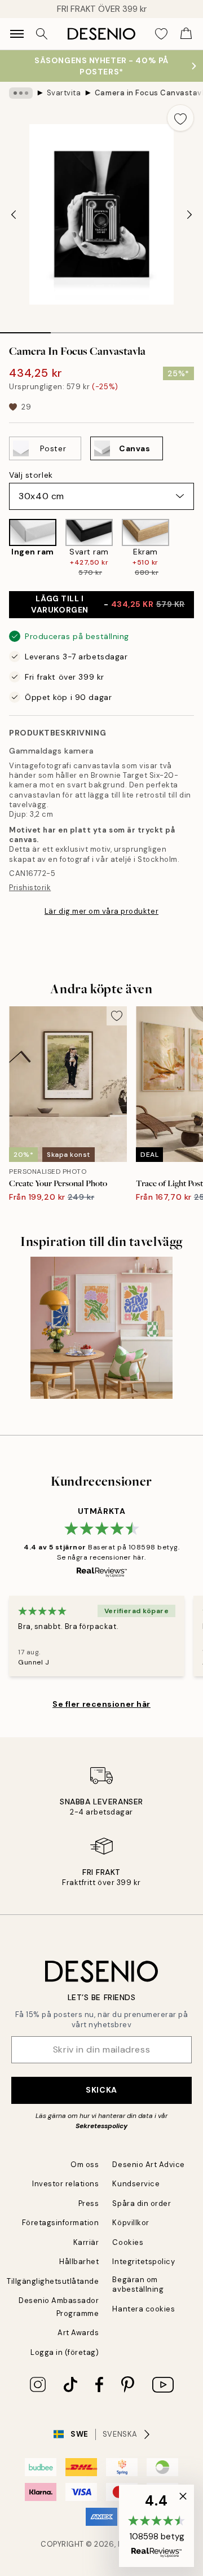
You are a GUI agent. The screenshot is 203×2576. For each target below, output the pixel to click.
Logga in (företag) (65, 2352)
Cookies (128, 2242)
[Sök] (42, 34)
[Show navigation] (17, 34)
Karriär (86, 2242)
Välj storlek (31, 475)
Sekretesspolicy (101, 2126)
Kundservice (136, 2184)
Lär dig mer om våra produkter (101, 911)
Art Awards (78, 2333)
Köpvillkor (131, 2223)
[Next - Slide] (189, 214)
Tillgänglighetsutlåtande (53, 2281)
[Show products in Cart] (186, 34)
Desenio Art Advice (148, 2165)
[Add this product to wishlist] (180, 118)
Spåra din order (142, 2203)
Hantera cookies (144, 2309)
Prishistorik (30, 888)
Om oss (85, 2165)
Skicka (101, 2090)
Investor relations (65, 2184)
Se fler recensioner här (101, 1704)
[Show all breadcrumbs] (21, 93)
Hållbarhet (79, 2262)
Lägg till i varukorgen (108, 604)
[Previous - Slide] (14, 214)
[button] (156, 2526)
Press (89, 2203)
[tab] (25, 329)
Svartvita (64, 93)
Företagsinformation (61, 2223)
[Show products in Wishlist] (161, 34)
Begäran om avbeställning (138, 2284)
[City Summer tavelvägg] (102, 1328)
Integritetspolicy (144, 2262)
